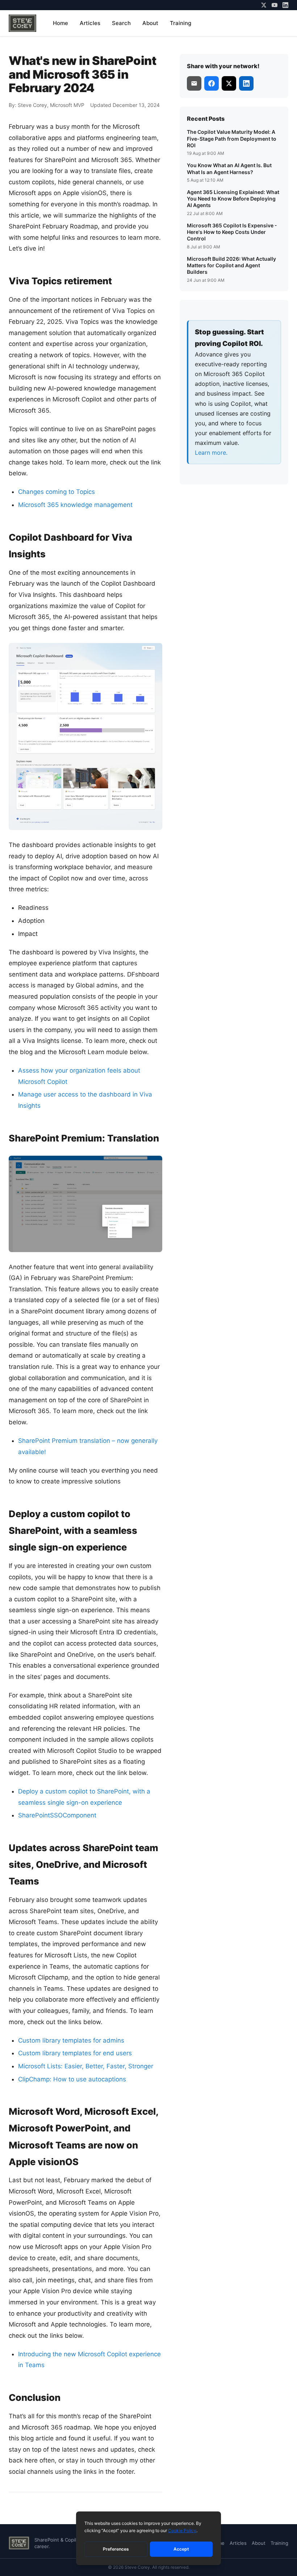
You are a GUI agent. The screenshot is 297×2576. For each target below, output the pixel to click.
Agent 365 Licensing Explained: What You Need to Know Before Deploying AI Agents (233, 199)
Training (181, 23)
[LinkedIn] (285, 5)
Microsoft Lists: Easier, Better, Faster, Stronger (86, 2066)
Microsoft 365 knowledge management (75, 505)
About (150, 23)
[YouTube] (275, 5)
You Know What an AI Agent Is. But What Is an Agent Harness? (229, 168)
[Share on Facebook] (212, 83)
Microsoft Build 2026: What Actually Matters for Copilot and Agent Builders (231, 265)
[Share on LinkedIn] (246, 83)
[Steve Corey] (22, 23)
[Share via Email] (194, 83)
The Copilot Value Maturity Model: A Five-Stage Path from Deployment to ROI (232, 138)
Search (121, 23)
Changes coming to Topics (57, 492)
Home (60, 23)
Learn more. (211, 453)
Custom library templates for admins (71, 2040)
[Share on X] (229, 83)
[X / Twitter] (264, 5)
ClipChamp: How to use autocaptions (72, 2079)
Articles (90, 23)
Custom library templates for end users (75, 2053)
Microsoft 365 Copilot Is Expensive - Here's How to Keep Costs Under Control (232, 232)
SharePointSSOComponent (57, 1815)
